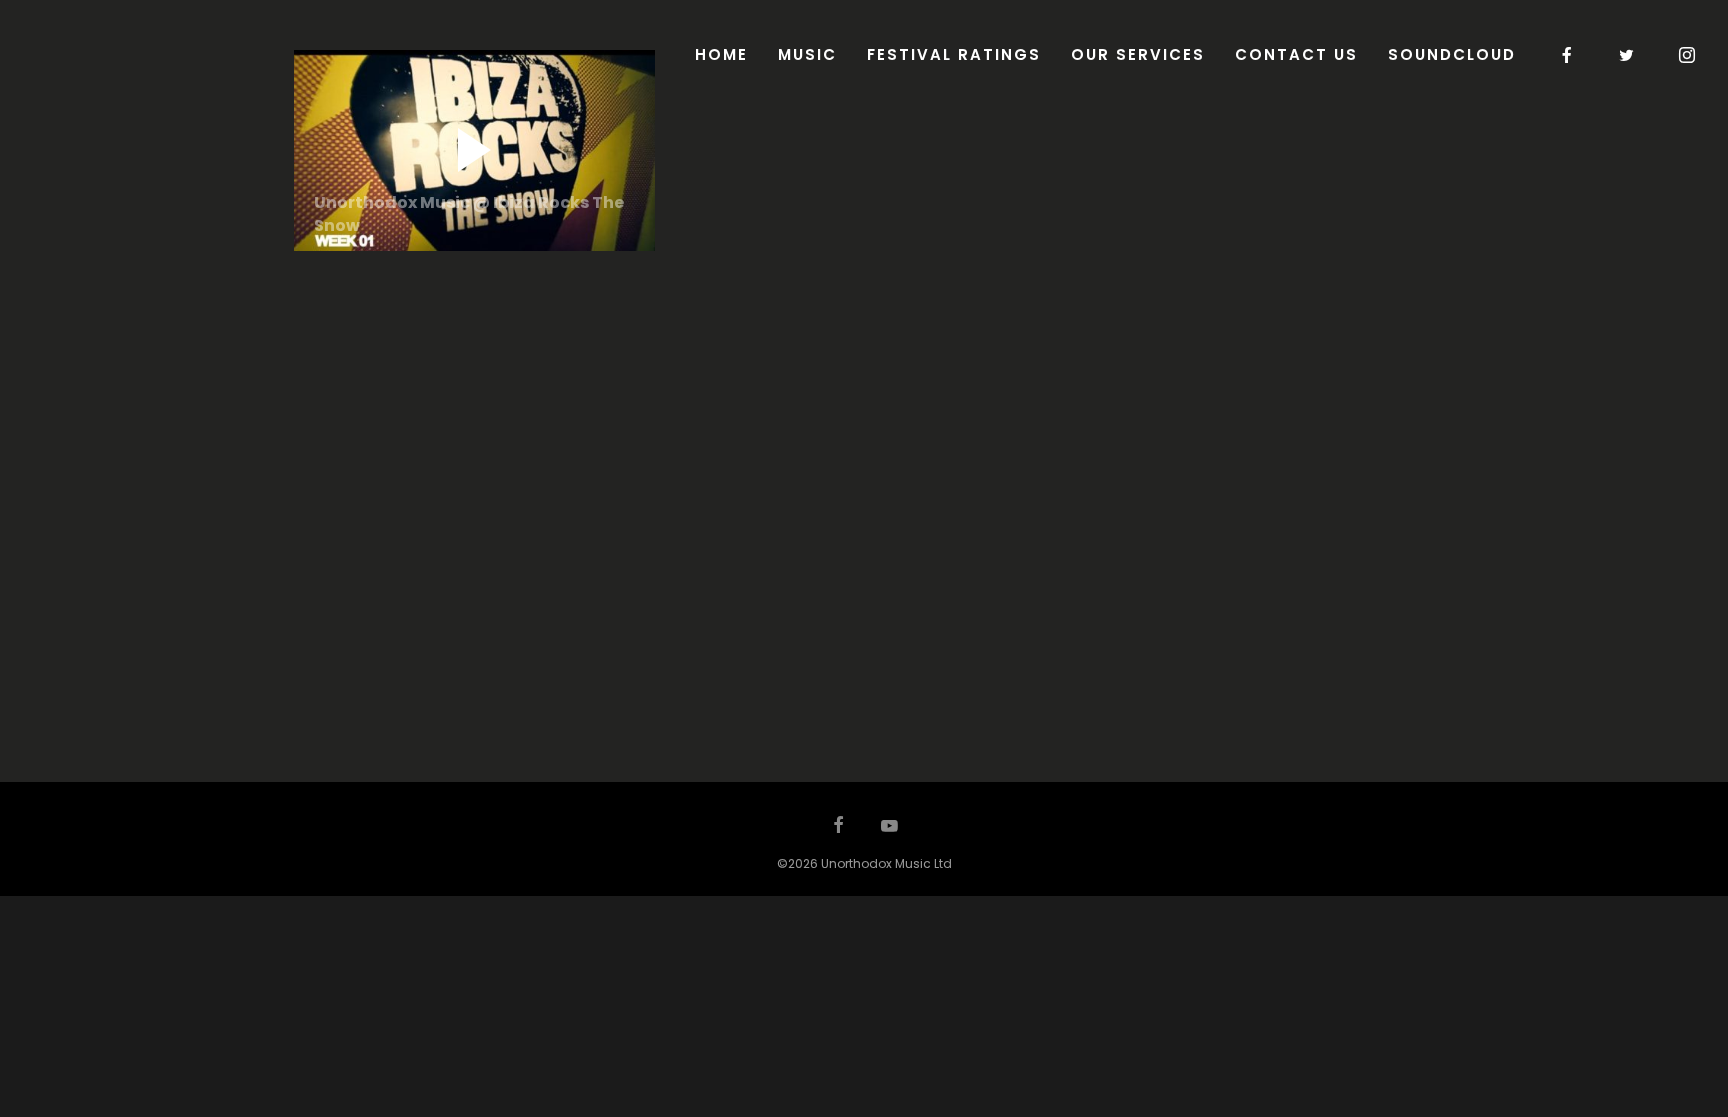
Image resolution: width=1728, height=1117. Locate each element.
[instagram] (1688, 55)
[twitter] (1628, 55)
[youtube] (889, 835)
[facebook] (1568, 55)
